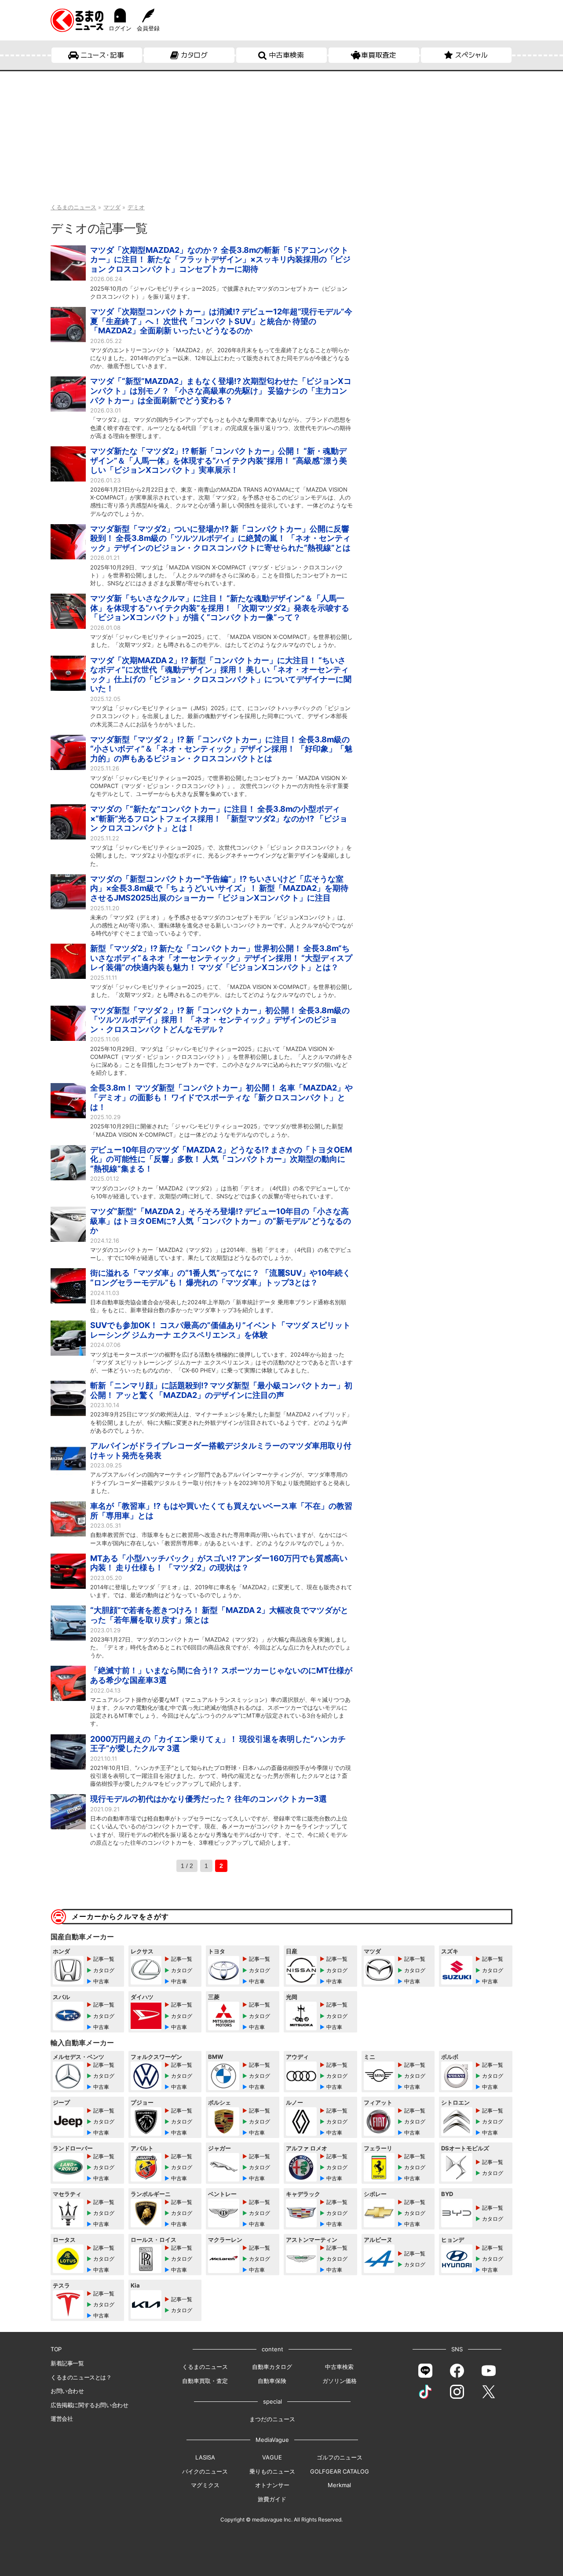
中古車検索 (286, 55)
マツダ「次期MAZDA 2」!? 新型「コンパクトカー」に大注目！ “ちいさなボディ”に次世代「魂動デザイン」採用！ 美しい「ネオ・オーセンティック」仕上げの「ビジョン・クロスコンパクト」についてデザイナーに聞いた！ (221, 675)
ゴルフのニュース (340, 2457)
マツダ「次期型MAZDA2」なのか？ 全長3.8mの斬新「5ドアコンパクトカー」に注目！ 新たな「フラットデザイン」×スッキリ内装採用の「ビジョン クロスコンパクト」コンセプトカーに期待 (220, 259)
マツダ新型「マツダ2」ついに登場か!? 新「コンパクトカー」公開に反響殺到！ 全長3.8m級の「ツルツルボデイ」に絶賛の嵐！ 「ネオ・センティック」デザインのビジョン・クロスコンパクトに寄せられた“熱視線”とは (220, 538)
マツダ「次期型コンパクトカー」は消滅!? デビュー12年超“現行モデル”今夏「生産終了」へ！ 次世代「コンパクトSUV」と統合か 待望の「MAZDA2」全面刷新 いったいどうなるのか (221, 321)
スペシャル (471, 55)
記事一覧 (104, 1959)
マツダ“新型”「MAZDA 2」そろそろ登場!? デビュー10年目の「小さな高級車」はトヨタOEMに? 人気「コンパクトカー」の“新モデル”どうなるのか (221, 1221)
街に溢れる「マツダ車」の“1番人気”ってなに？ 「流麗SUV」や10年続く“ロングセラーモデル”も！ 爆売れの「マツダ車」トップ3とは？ (220, 1278)
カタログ (194, 55)
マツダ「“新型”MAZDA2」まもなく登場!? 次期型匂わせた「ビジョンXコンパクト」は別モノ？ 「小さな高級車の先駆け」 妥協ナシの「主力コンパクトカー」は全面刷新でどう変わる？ (221, 390)
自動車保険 (272, 2381)
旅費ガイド (272, 2499)
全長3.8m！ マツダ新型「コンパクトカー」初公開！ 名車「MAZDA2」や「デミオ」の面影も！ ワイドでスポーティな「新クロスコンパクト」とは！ (221, 1097)
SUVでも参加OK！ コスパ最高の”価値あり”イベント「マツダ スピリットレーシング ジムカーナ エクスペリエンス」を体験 (220, 1330)
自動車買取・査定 (205, 2381)
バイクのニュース (205, 2471)
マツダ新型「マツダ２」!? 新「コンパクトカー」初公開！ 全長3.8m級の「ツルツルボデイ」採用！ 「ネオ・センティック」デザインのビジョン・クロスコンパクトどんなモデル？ (220, 1020)
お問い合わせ (67, 2391)
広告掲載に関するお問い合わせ (89, 2405)
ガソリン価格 (340, 2381)
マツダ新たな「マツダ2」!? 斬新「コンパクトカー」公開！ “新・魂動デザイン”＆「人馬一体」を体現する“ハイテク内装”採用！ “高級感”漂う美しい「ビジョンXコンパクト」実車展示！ (219, 460)
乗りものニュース (272, 2471)
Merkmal (339, 2485)
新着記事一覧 (67, 2363)
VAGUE (272, 2457)
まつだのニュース (272, 2419)
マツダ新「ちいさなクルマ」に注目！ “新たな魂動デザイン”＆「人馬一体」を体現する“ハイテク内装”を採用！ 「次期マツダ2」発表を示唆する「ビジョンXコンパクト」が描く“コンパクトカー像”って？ (220, 608)
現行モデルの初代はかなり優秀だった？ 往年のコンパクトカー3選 (208, 1799)
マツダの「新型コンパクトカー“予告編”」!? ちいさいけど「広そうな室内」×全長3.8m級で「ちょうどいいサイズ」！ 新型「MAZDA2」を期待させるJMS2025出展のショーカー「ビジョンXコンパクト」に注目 (219, 888)
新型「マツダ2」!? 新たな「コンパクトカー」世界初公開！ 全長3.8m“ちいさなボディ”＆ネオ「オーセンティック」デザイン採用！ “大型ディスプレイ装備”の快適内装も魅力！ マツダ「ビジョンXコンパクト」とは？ (221, 958)
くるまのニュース (205, 2367)
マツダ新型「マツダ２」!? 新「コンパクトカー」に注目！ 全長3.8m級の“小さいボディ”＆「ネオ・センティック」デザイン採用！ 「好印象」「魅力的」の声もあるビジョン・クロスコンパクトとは (221, 749)
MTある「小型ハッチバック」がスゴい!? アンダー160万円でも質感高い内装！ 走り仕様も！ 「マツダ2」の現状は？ (219, 1563)
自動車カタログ (272, 2367)
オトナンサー (272, 2485)
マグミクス (205, 2485)
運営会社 (62, 2419)
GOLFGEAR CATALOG (340, 2471)
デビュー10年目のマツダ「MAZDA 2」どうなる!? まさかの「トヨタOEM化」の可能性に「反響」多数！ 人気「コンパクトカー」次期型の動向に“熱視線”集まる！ (221, 1159)
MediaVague (272, 2440)
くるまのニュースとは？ (81, 2377)
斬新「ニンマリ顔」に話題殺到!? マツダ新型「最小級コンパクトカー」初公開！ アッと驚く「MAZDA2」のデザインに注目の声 (221, 1390)
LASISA (205, 2457)
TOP (56, 2349)
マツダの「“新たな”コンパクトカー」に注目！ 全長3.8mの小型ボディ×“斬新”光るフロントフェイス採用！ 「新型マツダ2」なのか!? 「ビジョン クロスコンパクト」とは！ (219, 818)
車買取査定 (379, 55)
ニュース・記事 (102, 55)
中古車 (101, 1981)
